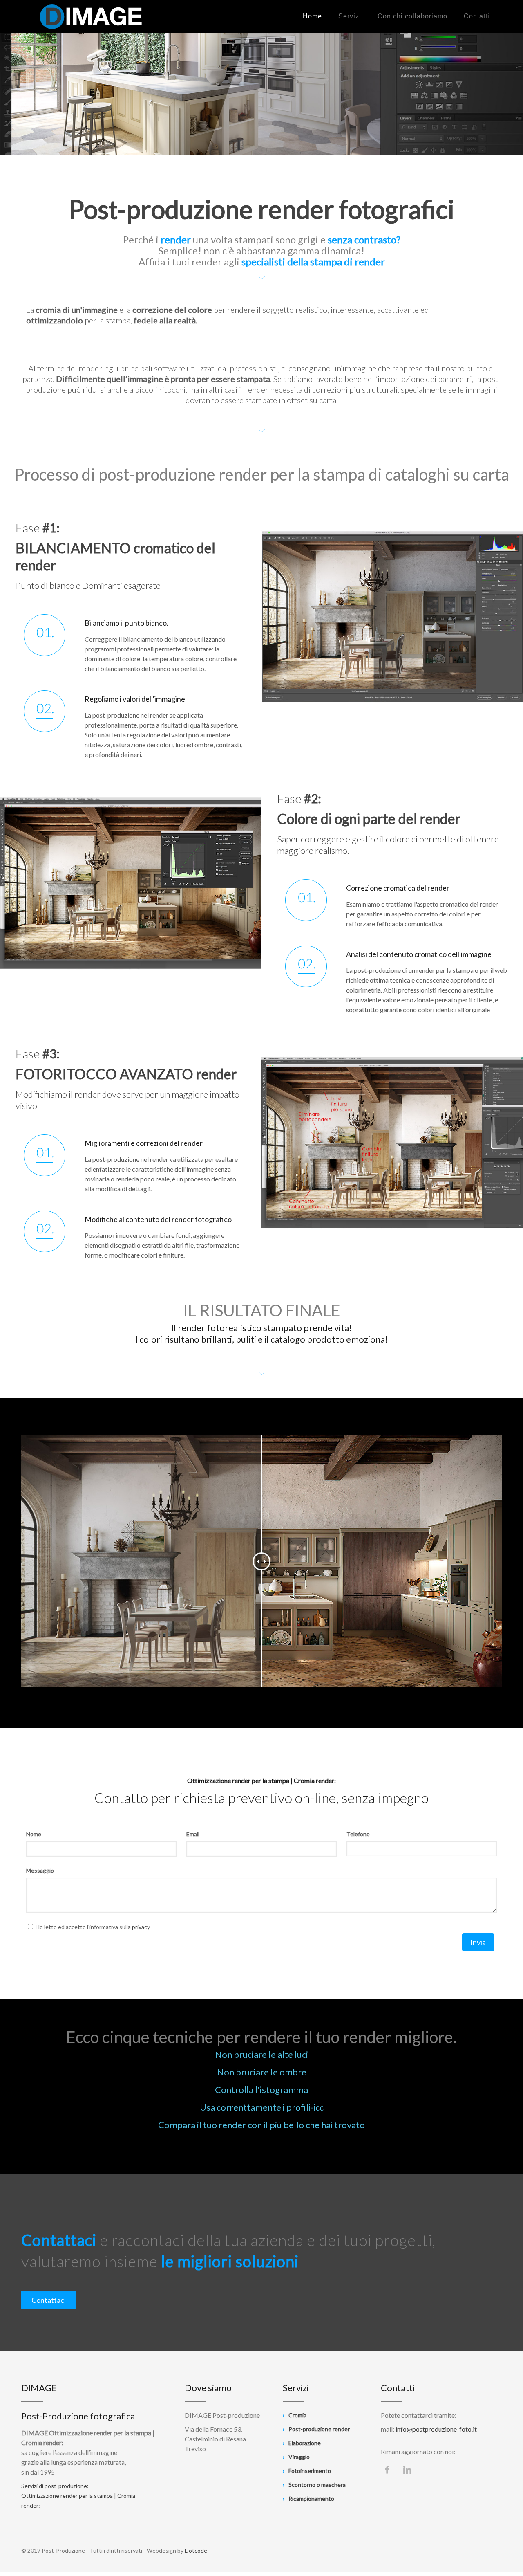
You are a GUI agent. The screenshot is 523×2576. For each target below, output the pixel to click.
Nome (34, 1834)
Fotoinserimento (310, 2471)
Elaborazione (305, 2443)
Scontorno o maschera (317, 2485)
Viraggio (299, 2457)
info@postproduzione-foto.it (436, 2429)
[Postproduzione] (91, 16)
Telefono (358, 1834)
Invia (478, 1942)
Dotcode (196, 2550)
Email (193, 1834)
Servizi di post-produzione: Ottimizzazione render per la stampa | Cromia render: (78, 2496)
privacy (141, 1927)
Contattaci (49, 2300)
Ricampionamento (311, 2499)
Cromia (297, 2415)
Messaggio (40, 1870)
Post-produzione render (319, 2429)
